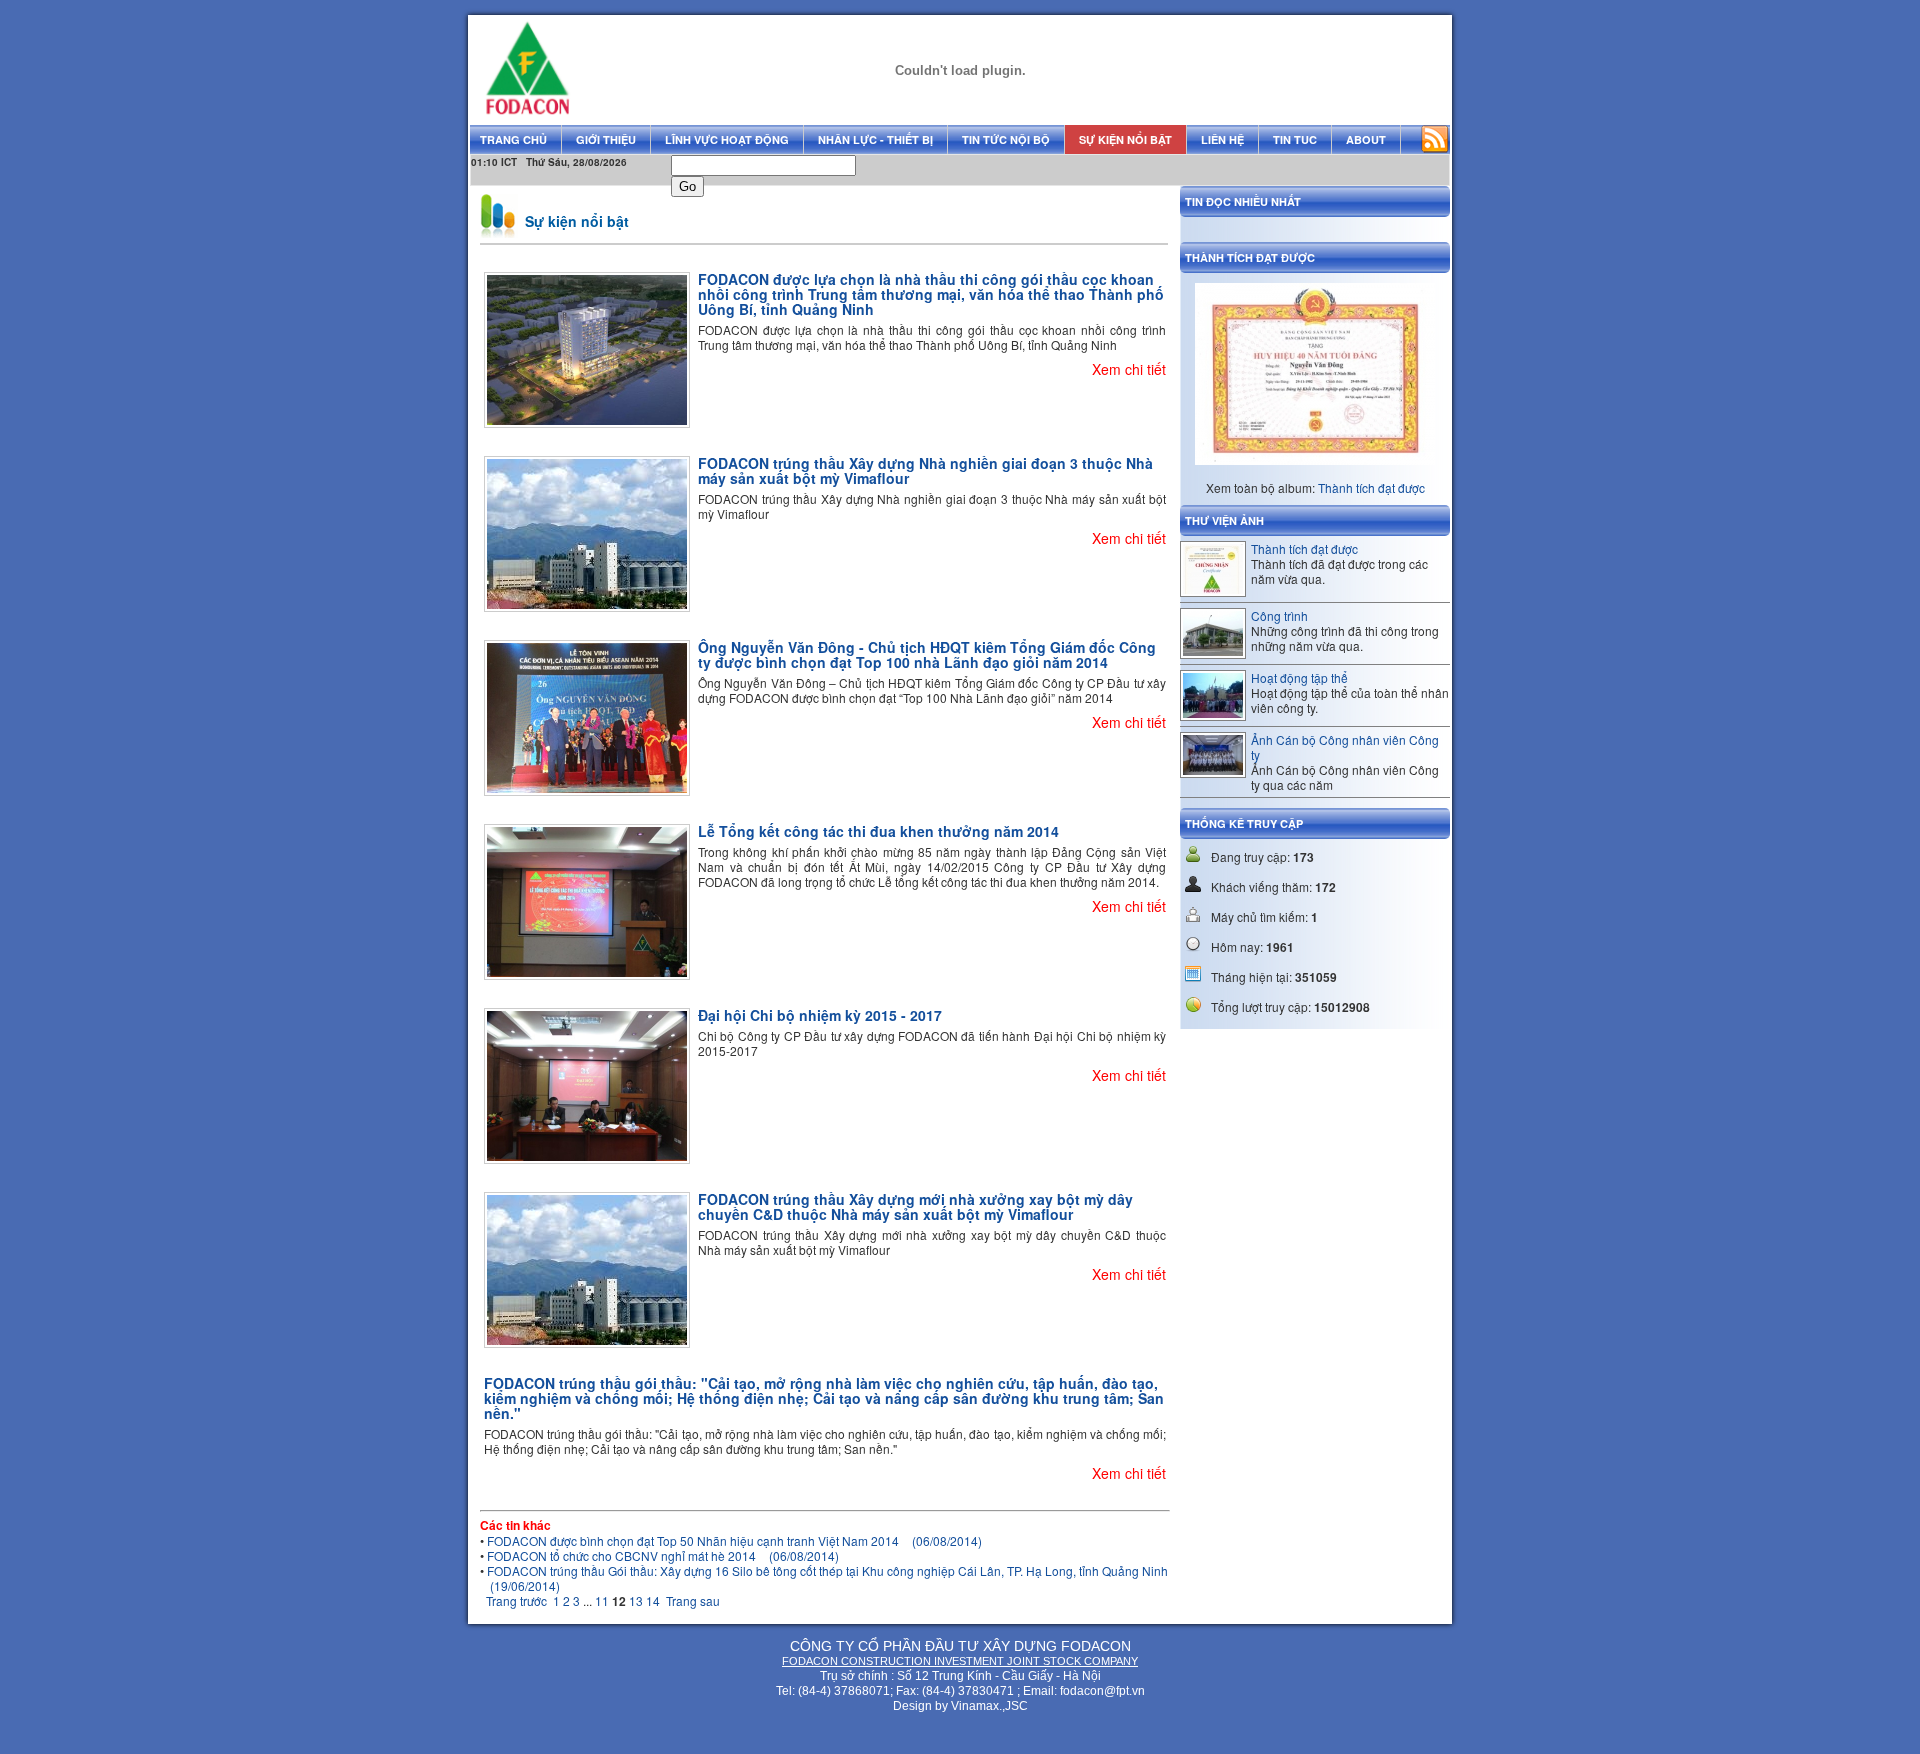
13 (636, 1600)
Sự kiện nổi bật (577, 221)
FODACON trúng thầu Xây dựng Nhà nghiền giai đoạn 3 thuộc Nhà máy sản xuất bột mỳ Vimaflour (925, 470)
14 (653, 1600)
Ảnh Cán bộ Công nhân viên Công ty (1345, 747)
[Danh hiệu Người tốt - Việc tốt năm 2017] (1315, 479)
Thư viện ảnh (1224, 520)
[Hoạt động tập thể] (1213, 712)
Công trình (1279, 615)
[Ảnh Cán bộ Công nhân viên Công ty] (1213, 769)
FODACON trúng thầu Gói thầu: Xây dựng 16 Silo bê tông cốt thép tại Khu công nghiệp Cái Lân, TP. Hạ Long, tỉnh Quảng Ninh (827, 1578)
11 (602, 1600)
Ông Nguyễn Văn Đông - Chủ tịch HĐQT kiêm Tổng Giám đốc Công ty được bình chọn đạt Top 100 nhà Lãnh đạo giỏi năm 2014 (927, 654)
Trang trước (516, 1600)
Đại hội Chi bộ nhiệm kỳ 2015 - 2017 (820, 1015)
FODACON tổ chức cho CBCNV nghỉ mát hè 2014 (663, 1555)
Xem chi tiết (1129, 369)
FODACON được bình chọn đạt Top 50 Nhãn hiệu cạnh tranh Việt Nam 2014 (734, 1540)
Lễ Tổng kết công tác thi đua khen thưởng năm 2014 (878, 831)
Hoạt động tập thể (1299, 677)
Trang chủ (513, 139)
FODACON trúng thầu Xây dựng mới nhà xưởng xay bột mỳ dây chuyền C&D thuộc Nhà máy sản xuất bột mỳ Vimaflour (915, 1206)
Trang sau (693, 1600)
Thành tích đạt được (1371, 487)
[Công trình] (1213, 650)
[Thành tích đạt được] (1213, 588)
